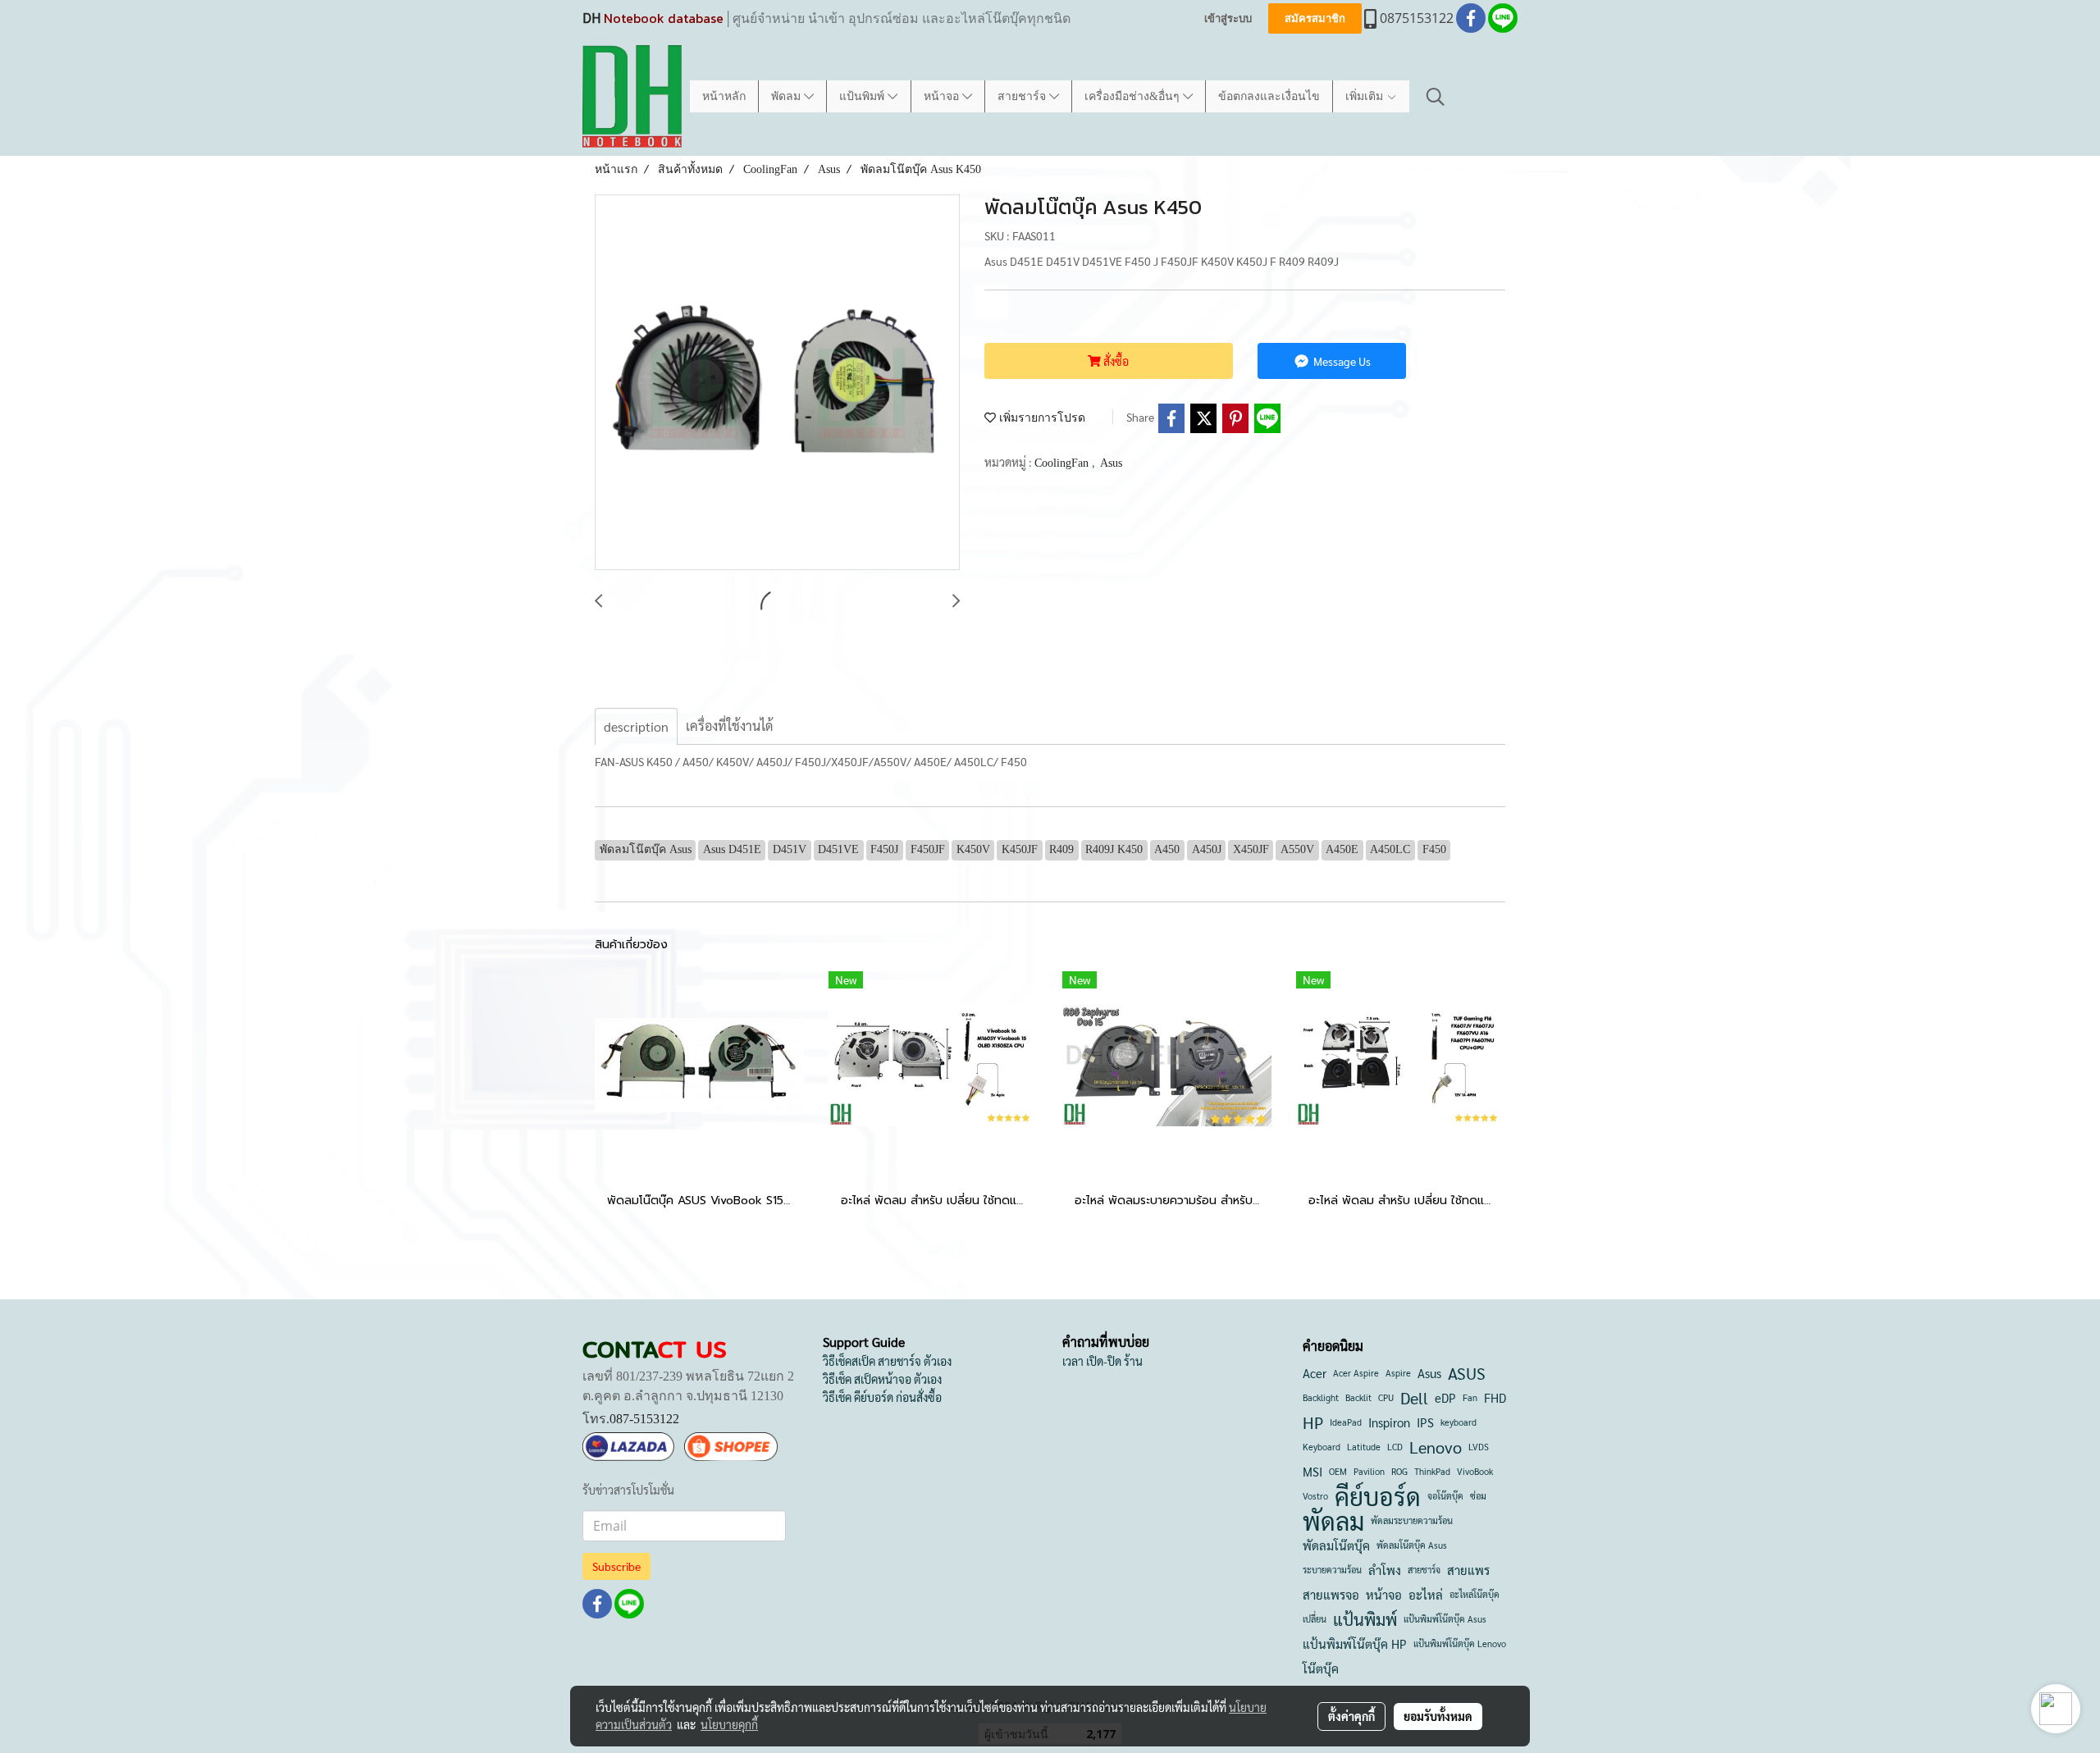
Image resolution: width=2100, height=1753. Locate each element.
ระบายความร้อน (1332, 1570)
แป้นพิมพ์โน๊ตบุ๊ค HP (1355, 1643)
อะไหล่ (1426, 1594)
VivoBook (1475, 1471)
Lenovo (1436, 1447)
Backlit (1358, 1397)
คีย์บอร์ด (1378, 1496)
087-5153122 (644, 1419)
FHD (1495, 1397)
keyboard (1459, 1422)
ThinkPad (1432, 1471)
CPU (1386, 1397)
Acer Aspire (1356, 1373)
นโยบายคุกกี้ (729, 1724)
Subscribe (616, 1566)
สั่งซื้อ (1115, 361)
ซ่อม (1478, 1496)
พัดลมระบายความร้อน (1412, 1520)
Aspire (1398, 1373)
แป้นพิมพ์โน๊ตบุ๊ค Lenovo (1460, 1643)
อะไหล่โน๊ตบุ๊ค (1475, 1594)
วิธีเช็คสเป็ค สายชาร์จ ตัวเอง (887, 1361)
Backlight (1321, 1397)
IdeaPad (1346, 1422)
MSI (1312, 1471)
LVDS (1479, 1447)
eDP (1445, 1397)
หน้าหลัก (724, 96)
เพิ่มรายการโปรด (1041, 418)
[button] (1436, 97)
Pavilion (1369, 1471)
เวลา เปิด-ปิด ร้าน (1102, 1361)
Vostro (1315, 1496)
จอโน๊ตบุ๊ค (1445, 1496)
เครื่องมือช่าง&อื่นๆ (1134, 96)
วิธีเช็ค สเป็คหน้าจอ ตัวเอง (882, 1379)
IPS (1425, 1422)
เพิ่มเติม (1366, 96)
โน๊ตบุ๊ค (1321, 1668)
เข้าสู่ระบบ (1228, 18)
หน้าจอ (943, 96)
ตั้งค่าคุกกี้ (1351, 1716)
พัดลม (787, 96)
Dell (1414, 1398)
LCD (1395, 1447)
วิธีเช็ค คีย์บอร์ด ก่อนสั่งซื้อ (882, 1397)
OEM (1338, 1471)
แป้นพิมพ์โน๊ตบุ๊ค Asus (1445, 1619)
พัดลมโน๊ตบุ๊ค (1336, 1545)
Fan (1470, 1397)
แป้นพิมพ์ (863, 96)
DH (591, 18)
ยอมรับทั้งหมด (1438, 1716)
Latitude (1364, 1447)
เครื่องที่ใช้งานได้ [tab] (729, 726)
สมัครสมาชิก (1315, 18)
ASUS (1467, 1373)
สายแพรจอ (1331, 1594)
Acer (1315, 1373)
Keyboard (1322, 1447)
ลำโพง (1385, 1570)
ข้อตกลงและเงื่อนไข (1269, 96)
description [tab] (636, 726)
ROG (1399, 1471)
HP (1313, 1422)
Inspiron (1389, 1422)
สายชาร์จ (1023, 96)
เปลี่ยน (1315, 1619)
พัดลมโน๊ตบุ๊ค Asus (1412, 1545)
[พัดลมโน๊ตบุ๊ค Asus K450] (777, 383)
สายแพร (1468, 1570)
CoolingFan (1063, 463)
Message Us (1341, 361)
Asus (1111, 463)
